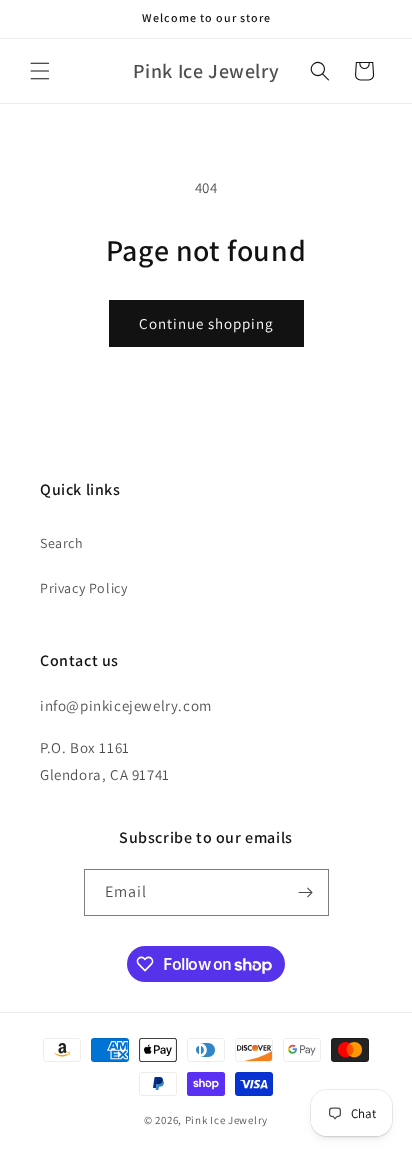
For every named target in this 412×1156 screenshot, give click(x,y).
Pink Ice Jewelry (226, 1120)
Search (62, 543)
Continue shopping (206, 323)
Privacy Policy (83, 588)
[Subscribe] (306, 892)
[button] (40, 71)
